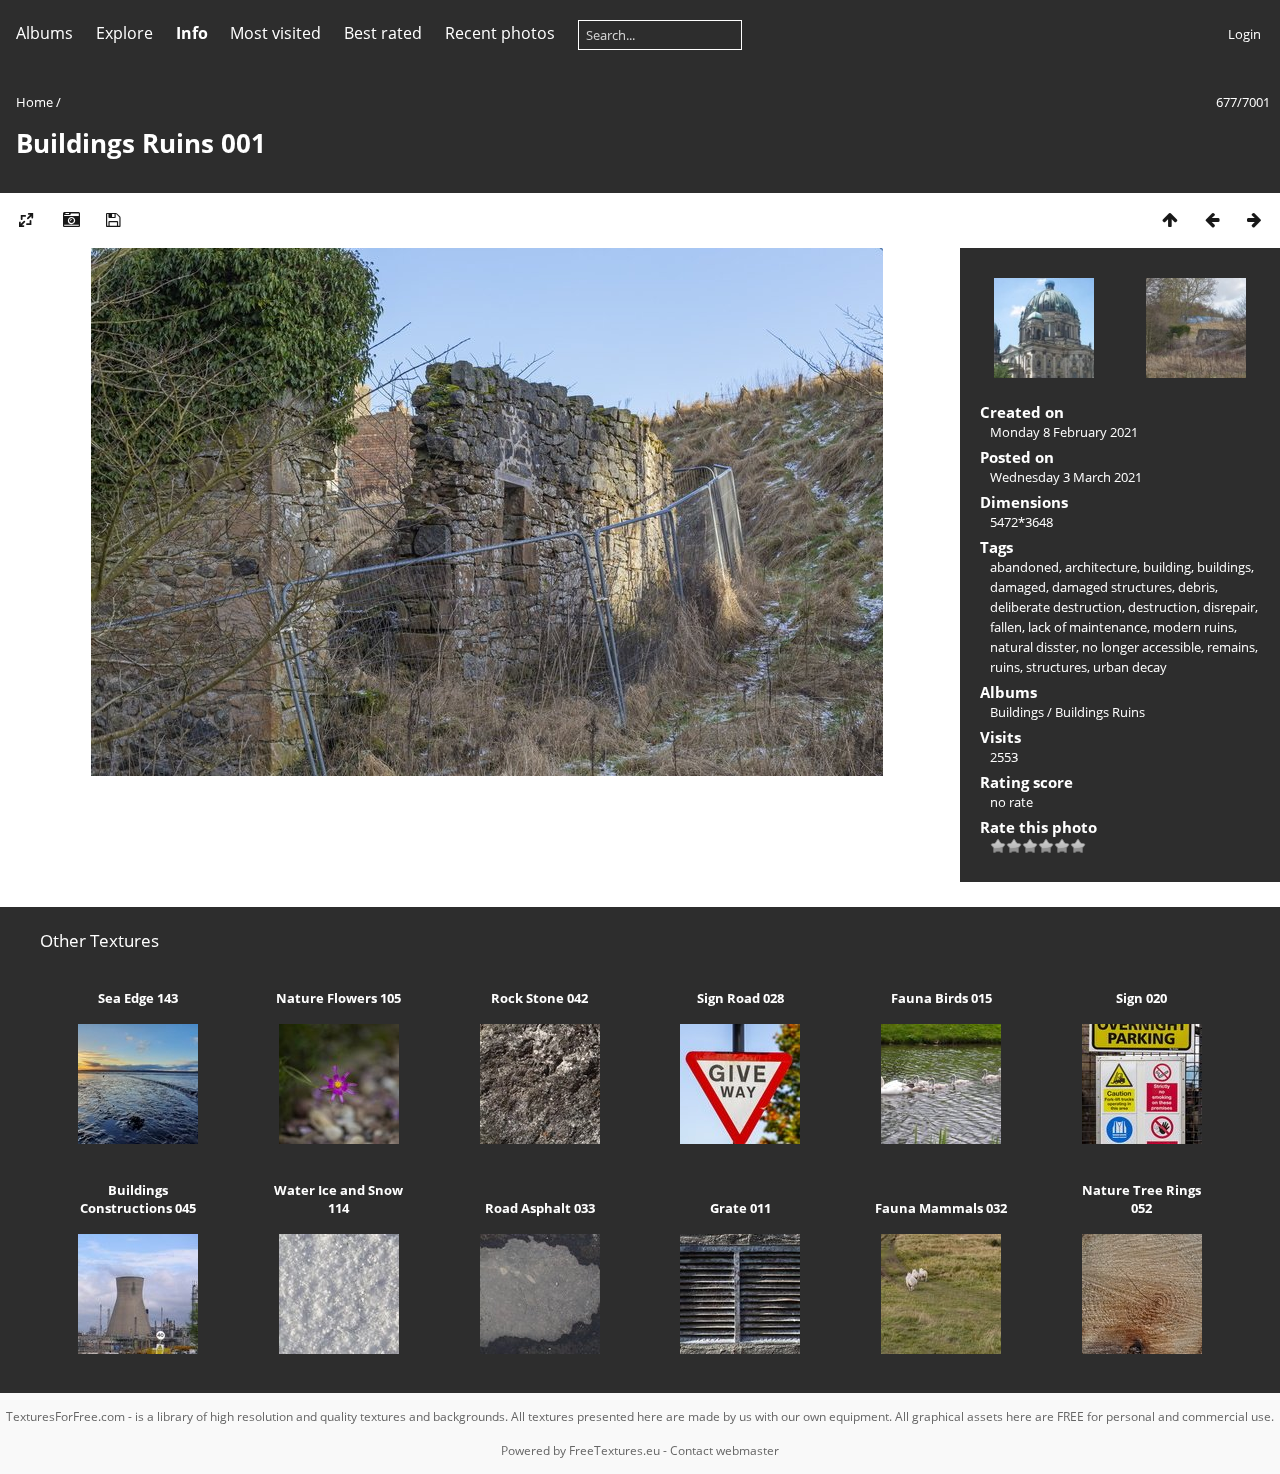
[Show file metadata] (71, 219)
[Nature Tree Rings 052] (1142, 1349)
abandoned (1024, 567)
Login (1244, 34)
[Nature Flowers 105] (338, 1139)
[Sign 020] (1142, 1139)
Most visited (275, 33)
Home (34, 102)
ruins (1005, 667)
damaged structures (1112, 587)
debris (1196, 587)
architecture (1101, 567)
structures (1056, 667)
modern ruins (1193, 627)
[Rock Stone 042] (539, 1139)
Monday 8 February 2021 (1064, 432)
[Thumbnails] (1170, 219)
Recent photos (500, 33)
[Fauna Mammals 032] (941, 1349)
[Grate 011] (740, 1349)
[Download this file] (113, 219)
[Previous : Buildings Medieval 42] (1212, 219)
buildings (1224, 567)
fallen (1006, 627)
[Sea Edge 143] (138, 1139)
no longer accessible (1141, 647)
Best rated (383, 33)
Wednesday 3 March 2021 (1066, 477)
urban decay (1130, 667)
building (1167, 567)
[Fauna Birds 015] (941, 1139)
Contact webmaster (724, 1450)
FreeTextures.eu (614, 1450)
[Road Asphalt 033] (539, 1349)
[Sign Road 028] (740, 1139)
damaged (1018, 587)
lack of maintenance (1087, 627)
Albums (44, 33)
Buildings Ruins (1100, 712)
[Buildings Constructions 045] (138, 1349)
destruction (1162, 607)
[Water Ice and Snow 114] (338, 1349)
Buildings (1017, 712)
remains (1231, 647)
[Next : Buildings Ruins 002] (1254, 219)
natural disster (1033, 647)
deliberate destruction (1056, 607)
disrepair (1229, 607)
